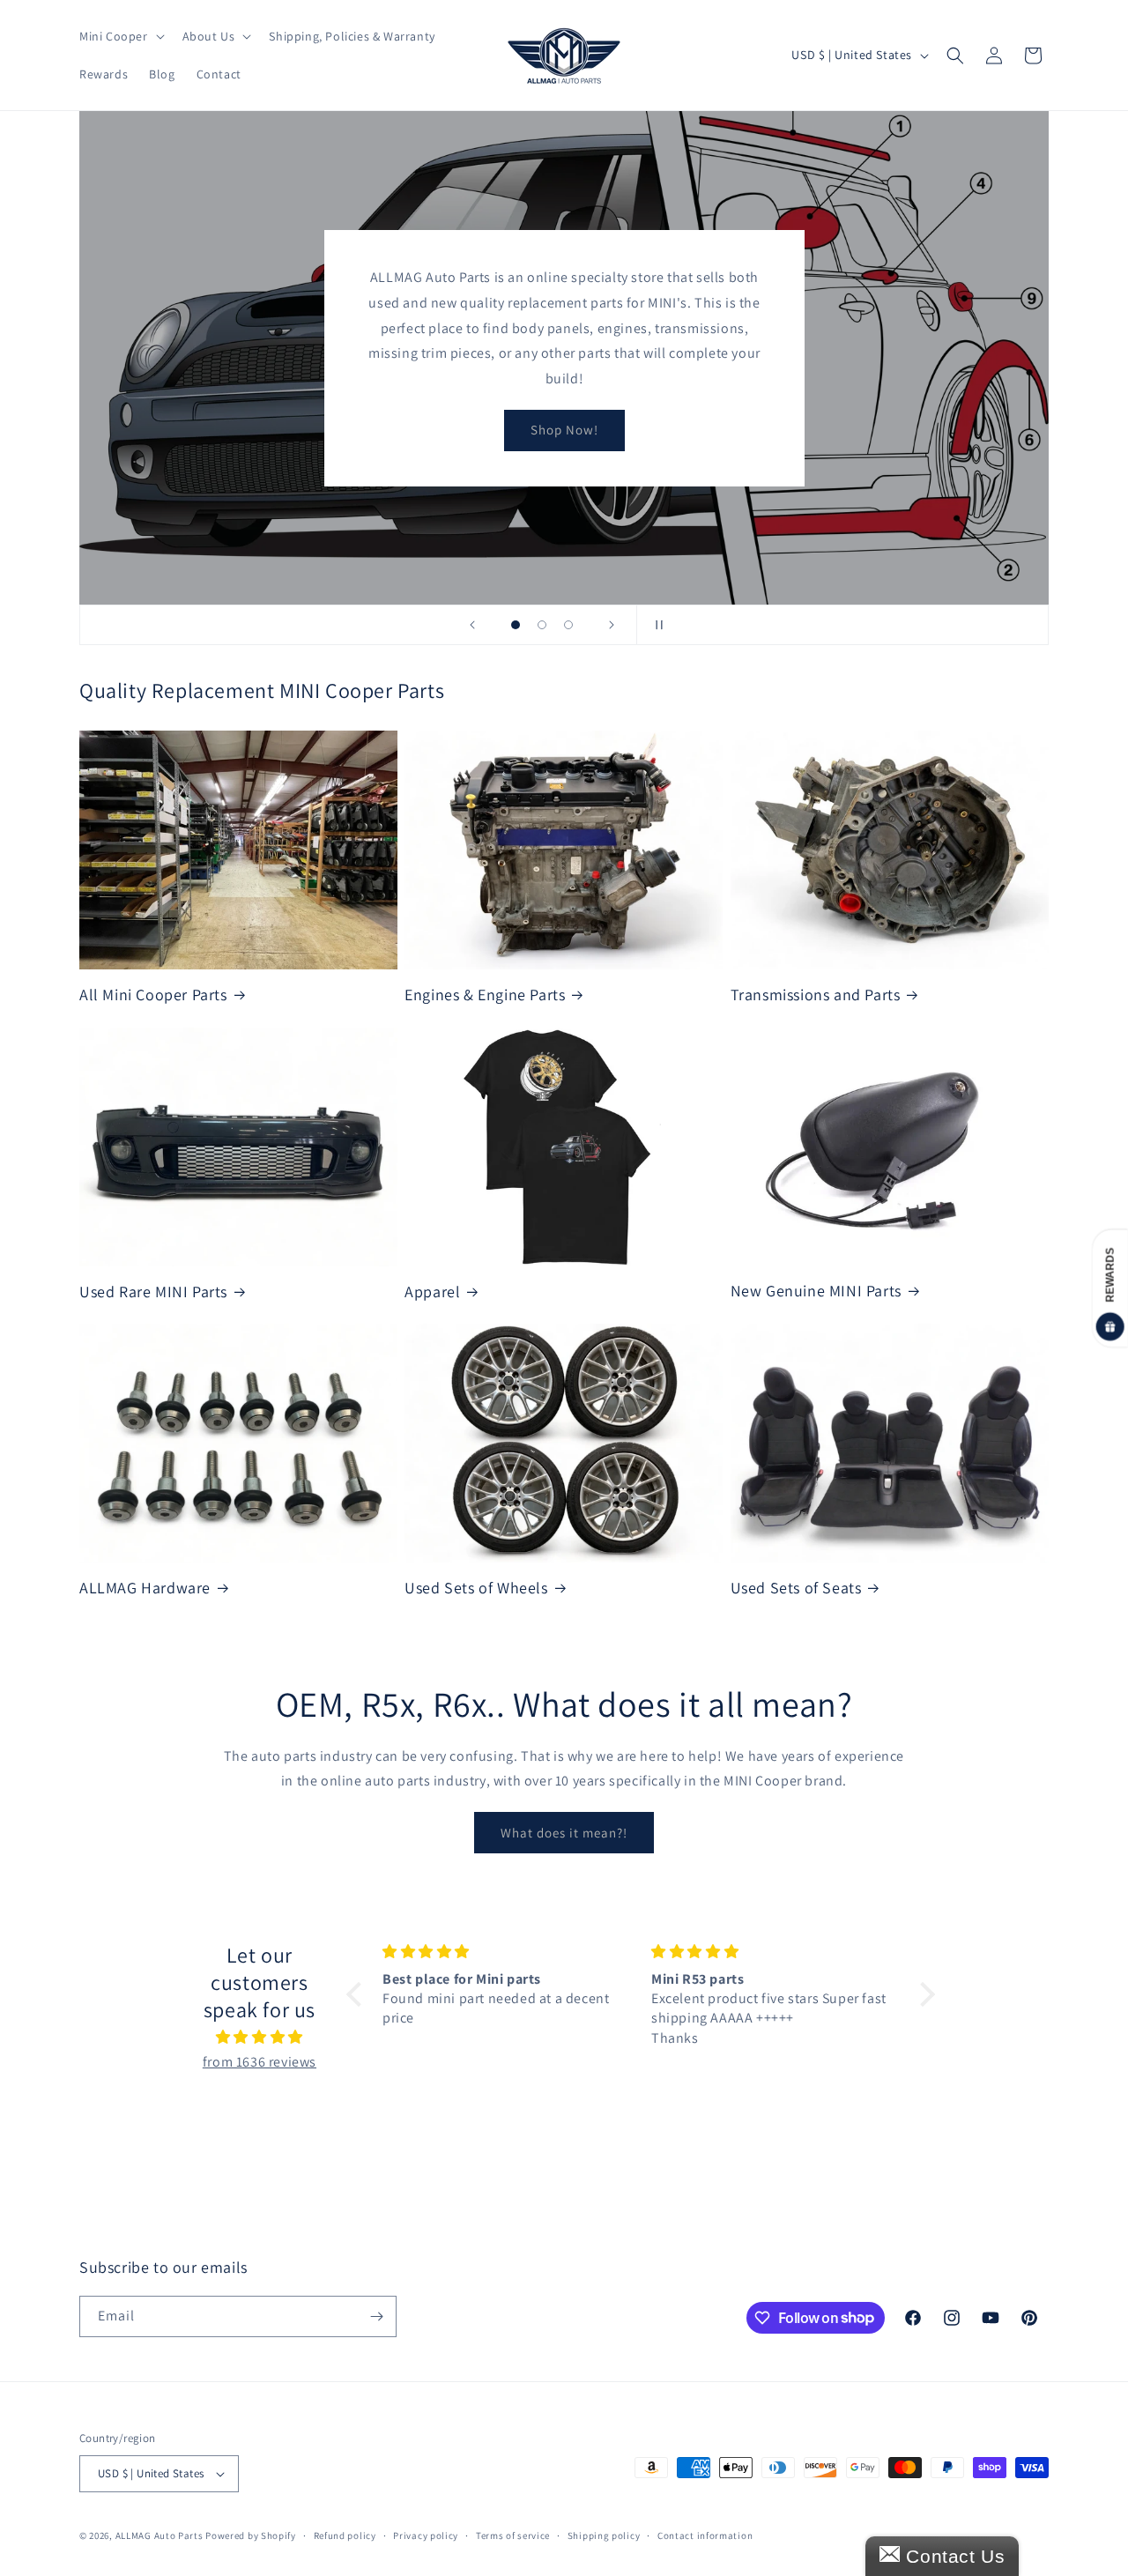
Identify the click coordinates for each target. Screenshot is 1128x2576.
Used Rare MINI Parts (153, 1292)
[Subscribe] (376, 2316)
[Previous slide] (472, 625)
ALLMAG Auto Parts (160, 2535)
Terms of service (513, 2535)
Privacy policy (426, 2535)
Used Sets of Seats (796, 1588)
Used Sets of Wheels (476, 1588)
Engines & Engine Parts (485, 995)
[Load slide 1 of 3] (516, 625)
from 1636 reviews (260, 2062)
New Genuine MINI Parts (816, 1291)
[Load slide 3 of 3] (568, 625)
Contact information (705, 2535)
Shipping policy (604, 2535)
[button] (120, 36)
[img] (260, 2038)
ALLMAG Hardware (145, 1588)
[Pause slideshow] (656, 625)
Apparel (432, 1292)
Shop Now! (564, 430)
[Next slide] (612, 625)
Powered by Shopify (251, 2535)
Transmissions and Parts (816, 995)
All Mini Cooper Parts (153, 995)
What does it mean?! (564, 1833)
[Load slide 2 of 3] (542, 625)
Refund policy (345, 2535)
